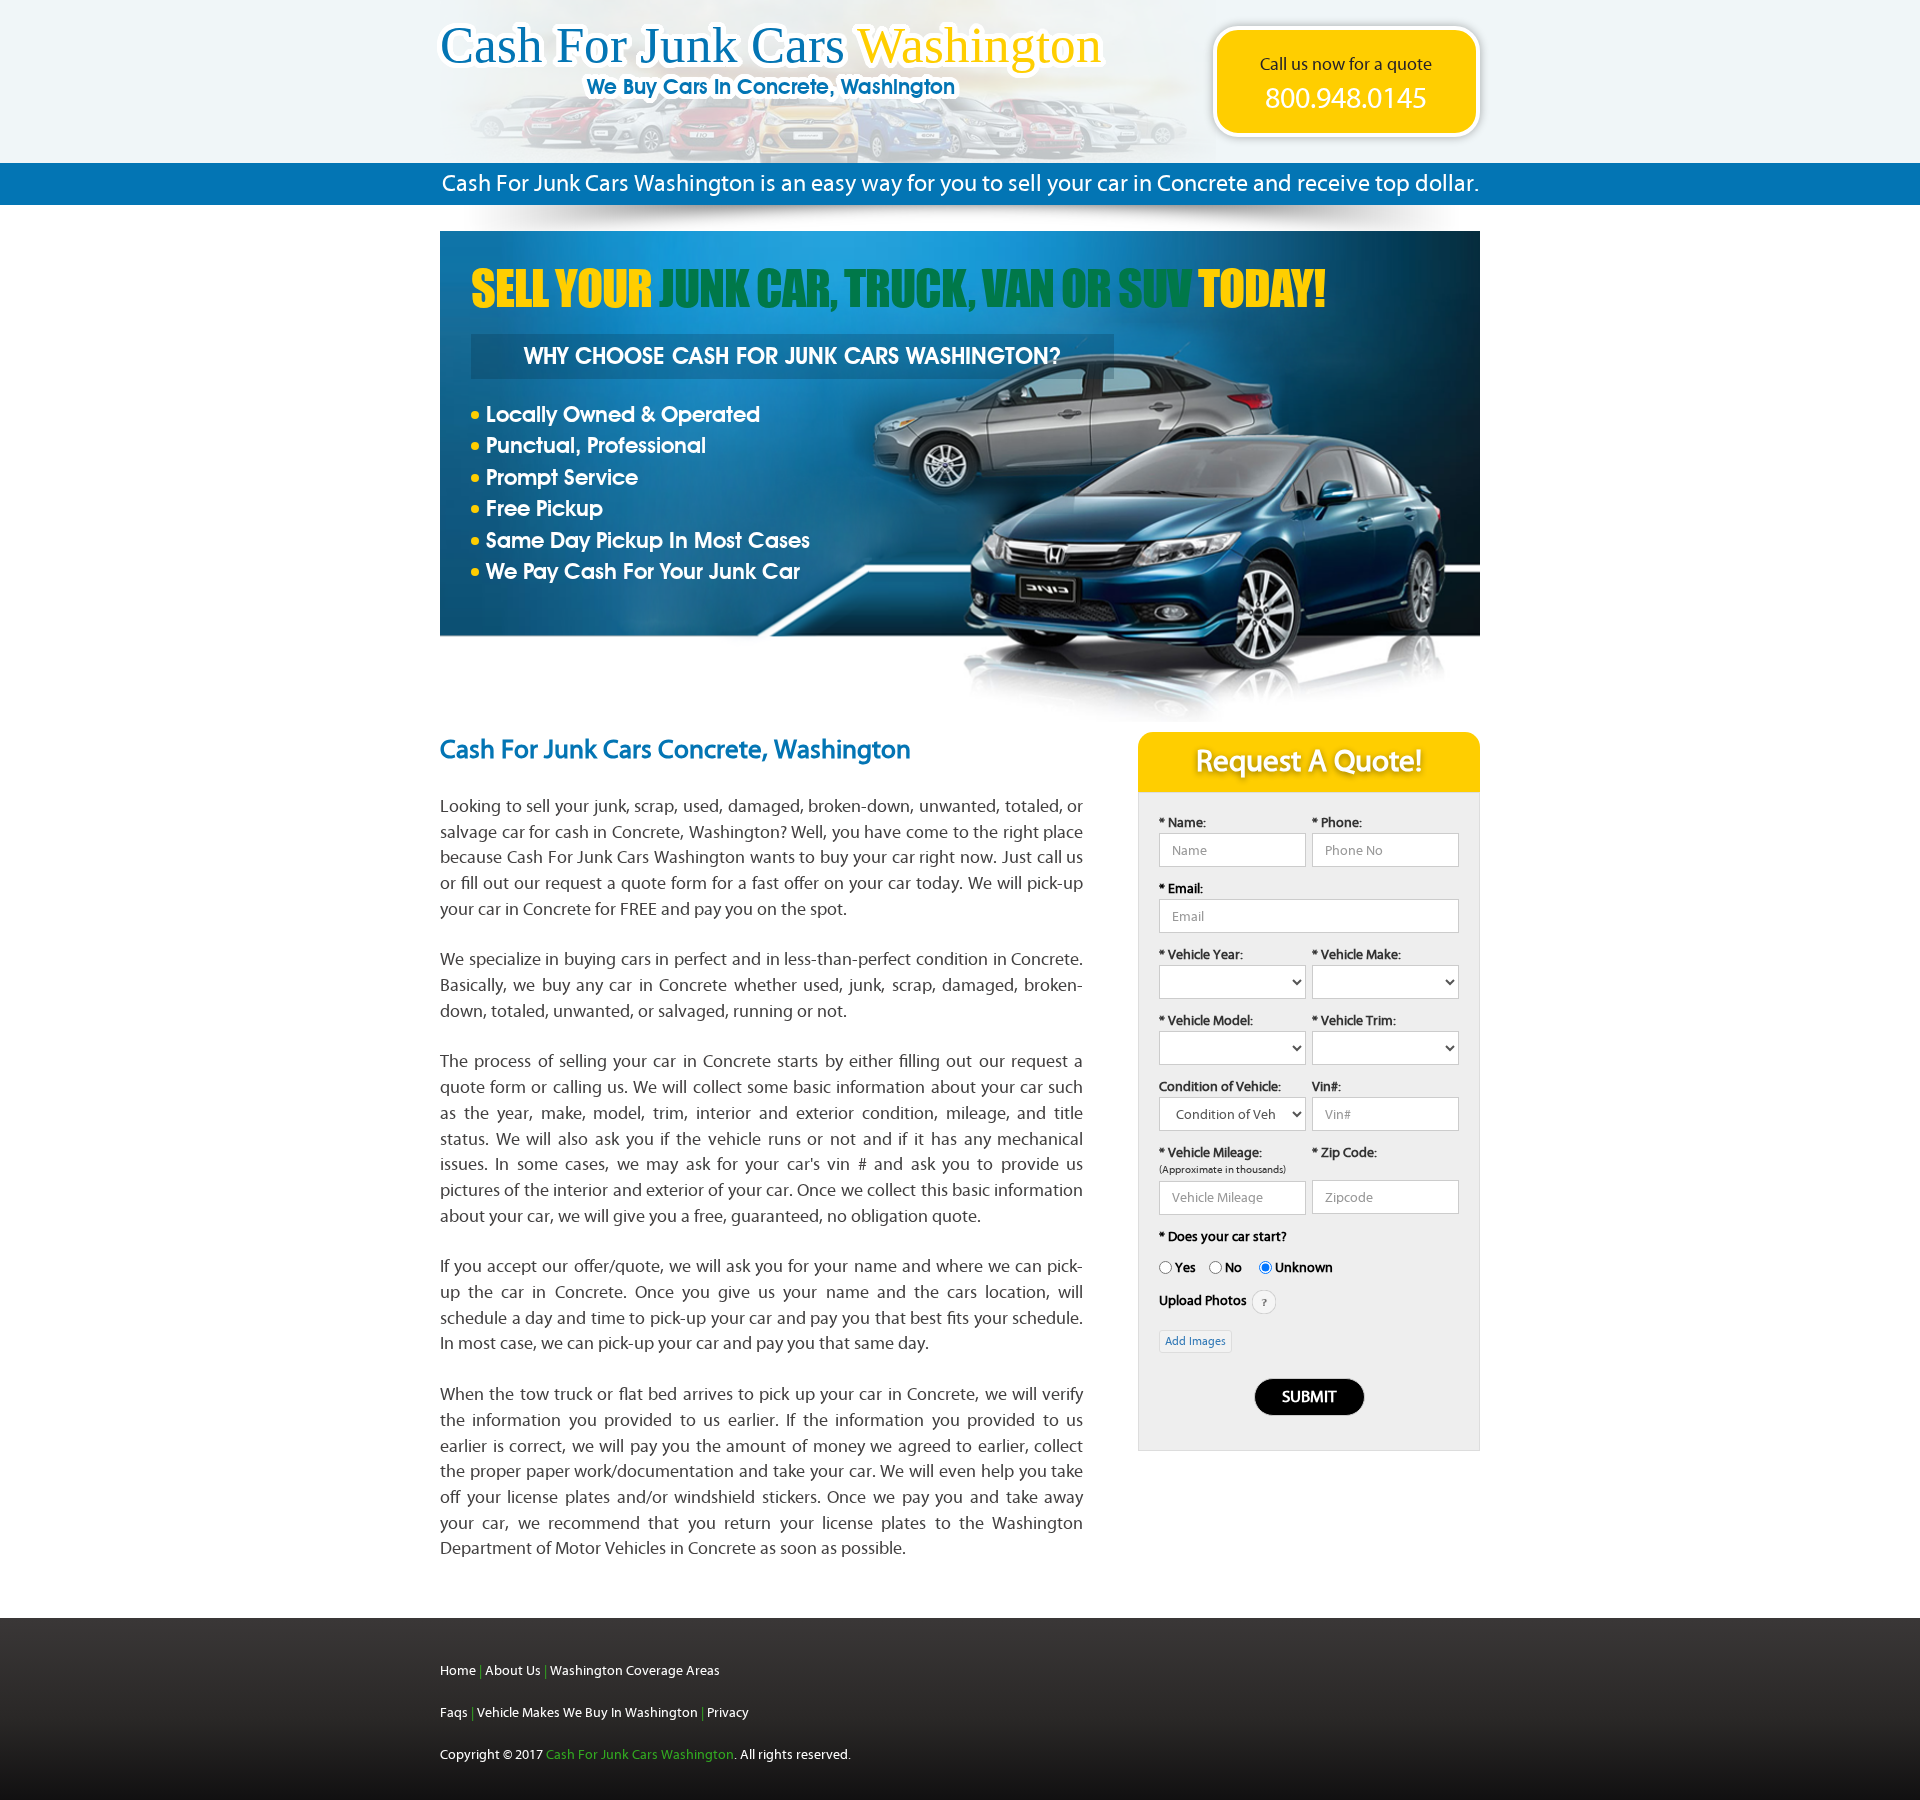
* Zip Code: (1344, 1152)
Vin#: (1326, 1086)
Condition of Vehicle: (1220, 1086)
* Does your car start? (1223, 1236)
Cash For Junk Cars (771, 67)
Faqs (454, 1712)
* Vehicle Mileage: (1210, 1152)
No (1233, 1267)
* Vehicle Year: (1201, 954)
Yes (1185, 1267)
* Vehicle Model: (1206, 1020)
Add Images (1195, 1341)
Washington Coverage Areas (635, 1670)
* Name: (1182, 822)
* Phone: (1337, 822)
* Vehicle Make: (1356, 954)
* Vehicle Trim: (1354, 1020)
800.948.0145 (1346, 99)
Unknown (1304, 1267)
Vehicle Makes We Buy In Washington (587, 1712)
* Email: (1181, 888)
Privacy (728, 1712)
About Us (513, 1670)
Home (458, 1670)
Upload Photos (1204, 1300)
